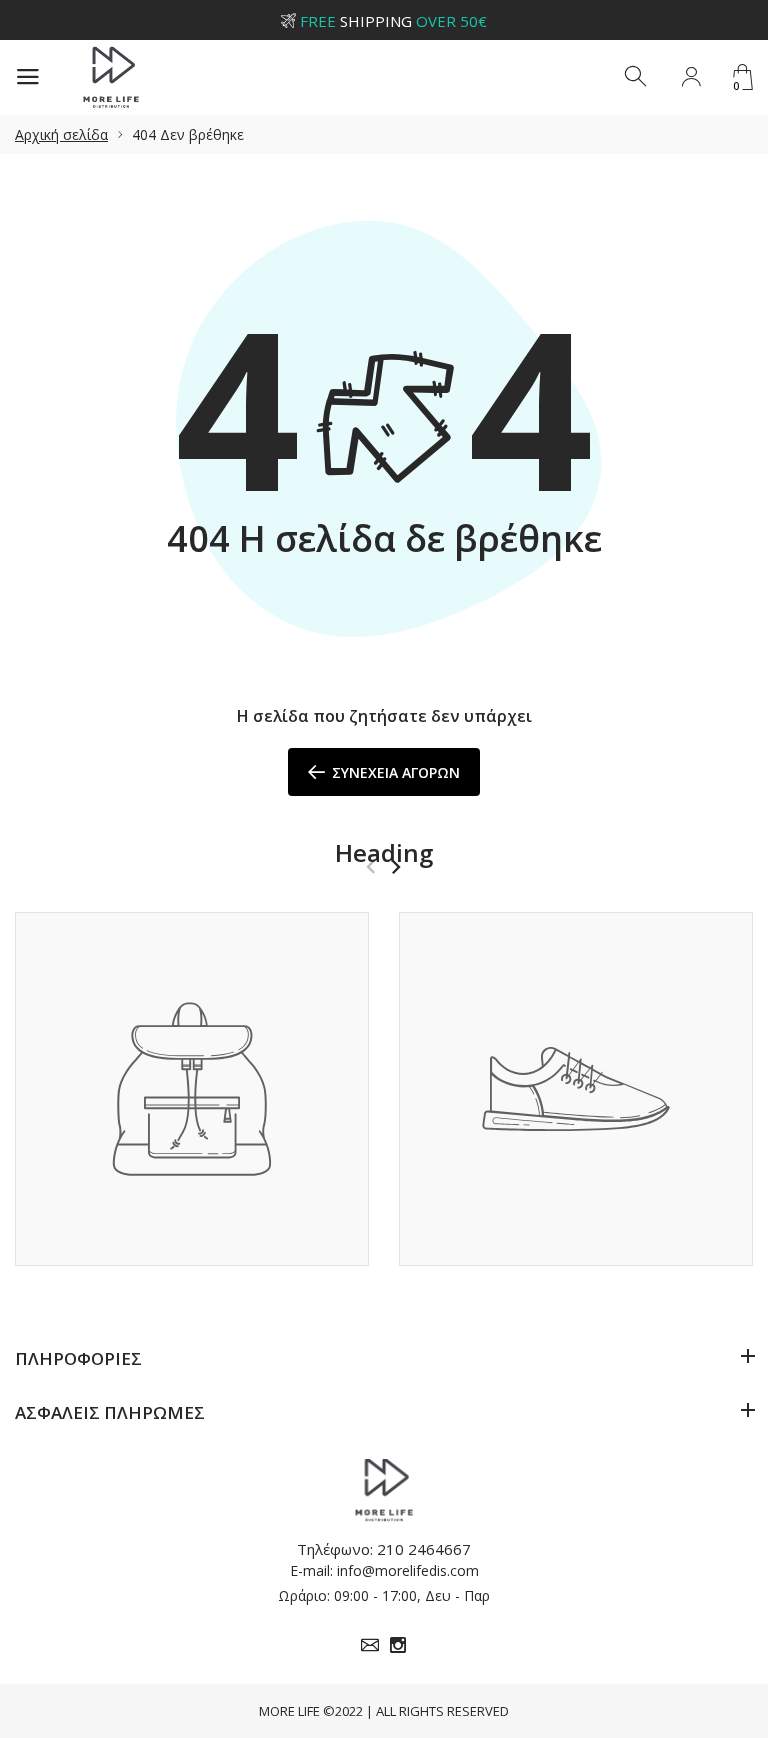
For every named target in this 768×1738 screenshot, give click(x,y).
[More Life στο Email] (370, 1645)
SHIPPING (393, 21)
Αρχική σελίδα (61, 134)
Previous (370, 867)
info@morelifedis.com (408, 1570)
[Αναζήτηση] (637, 77)
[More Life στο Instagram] (398, 1645)
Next (395, 867)
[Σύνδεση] (691, 77)
